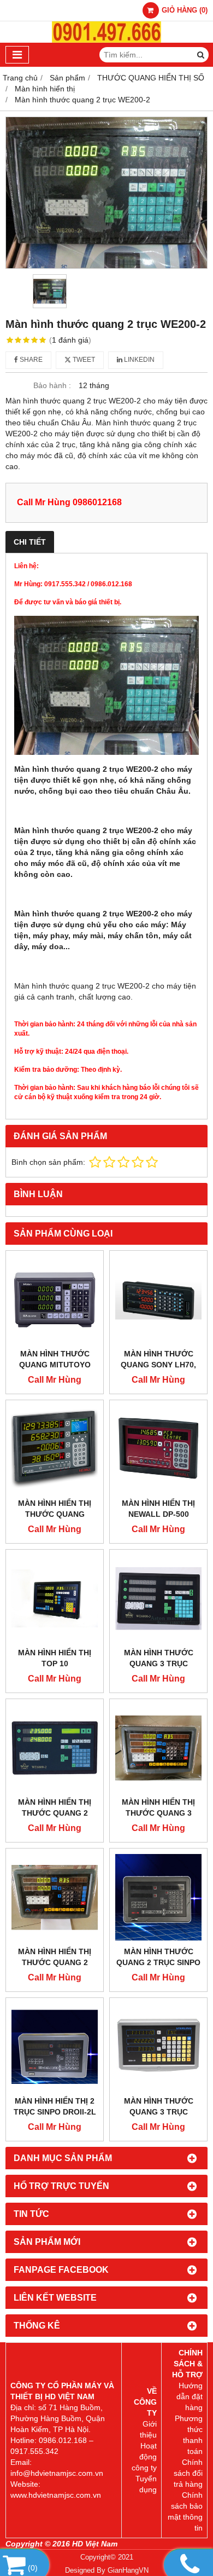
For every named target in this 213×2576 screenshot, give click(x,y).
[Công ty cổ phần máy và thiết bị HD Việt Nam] (106, 40)
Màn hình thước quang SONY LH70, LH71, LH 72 (158, 1365)
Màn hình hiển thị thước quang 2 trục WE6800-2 (55, 1813)
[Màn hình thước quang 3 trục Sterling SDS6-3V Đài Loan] (158, 2047)
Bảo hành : (52, 385)
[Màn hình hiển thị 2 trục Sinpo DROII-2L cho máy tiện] (55, 2047)
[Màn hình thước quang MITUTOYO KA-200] (55, 1299)
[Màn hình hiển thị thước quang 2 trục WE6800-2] (55, 1748)
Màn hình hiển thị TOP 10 (55, 1658)
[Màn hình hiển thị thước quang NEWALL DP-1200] (55, 1449)
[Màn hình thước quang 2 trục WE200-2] (106, 193)
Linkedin (138, 360)
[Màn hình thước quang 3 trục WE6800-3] (158, 1598)
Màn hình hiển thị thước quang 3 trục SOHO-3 (158, 1813)
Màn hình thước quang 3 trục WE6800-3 (159, 1664)
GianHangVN (128, 2571)
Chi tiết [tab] (30, 542)
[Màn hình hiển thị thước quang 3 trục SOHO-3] (158, 1748)
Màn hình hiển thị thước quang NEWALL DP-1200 (55, 1514)
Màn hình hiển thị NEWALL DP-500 (158, 1509)
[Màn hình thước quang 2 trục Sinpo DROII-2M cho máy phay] (158, 1897)
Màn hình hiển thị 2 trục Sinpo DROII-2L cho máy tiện (55, 2112)
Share (30, 360)
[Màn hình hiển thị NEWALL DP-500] (158, 1449)
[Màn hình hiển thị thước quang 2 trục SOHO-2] (55, 1897)
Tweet (83, 360)
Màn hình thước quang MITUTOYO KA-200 (55, 1365)
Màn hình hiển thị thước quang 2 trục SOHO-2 (55, 1962)
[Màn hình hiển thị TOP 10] (55, 1598)
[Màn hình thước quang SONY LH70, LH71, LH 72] (158, 1299)
